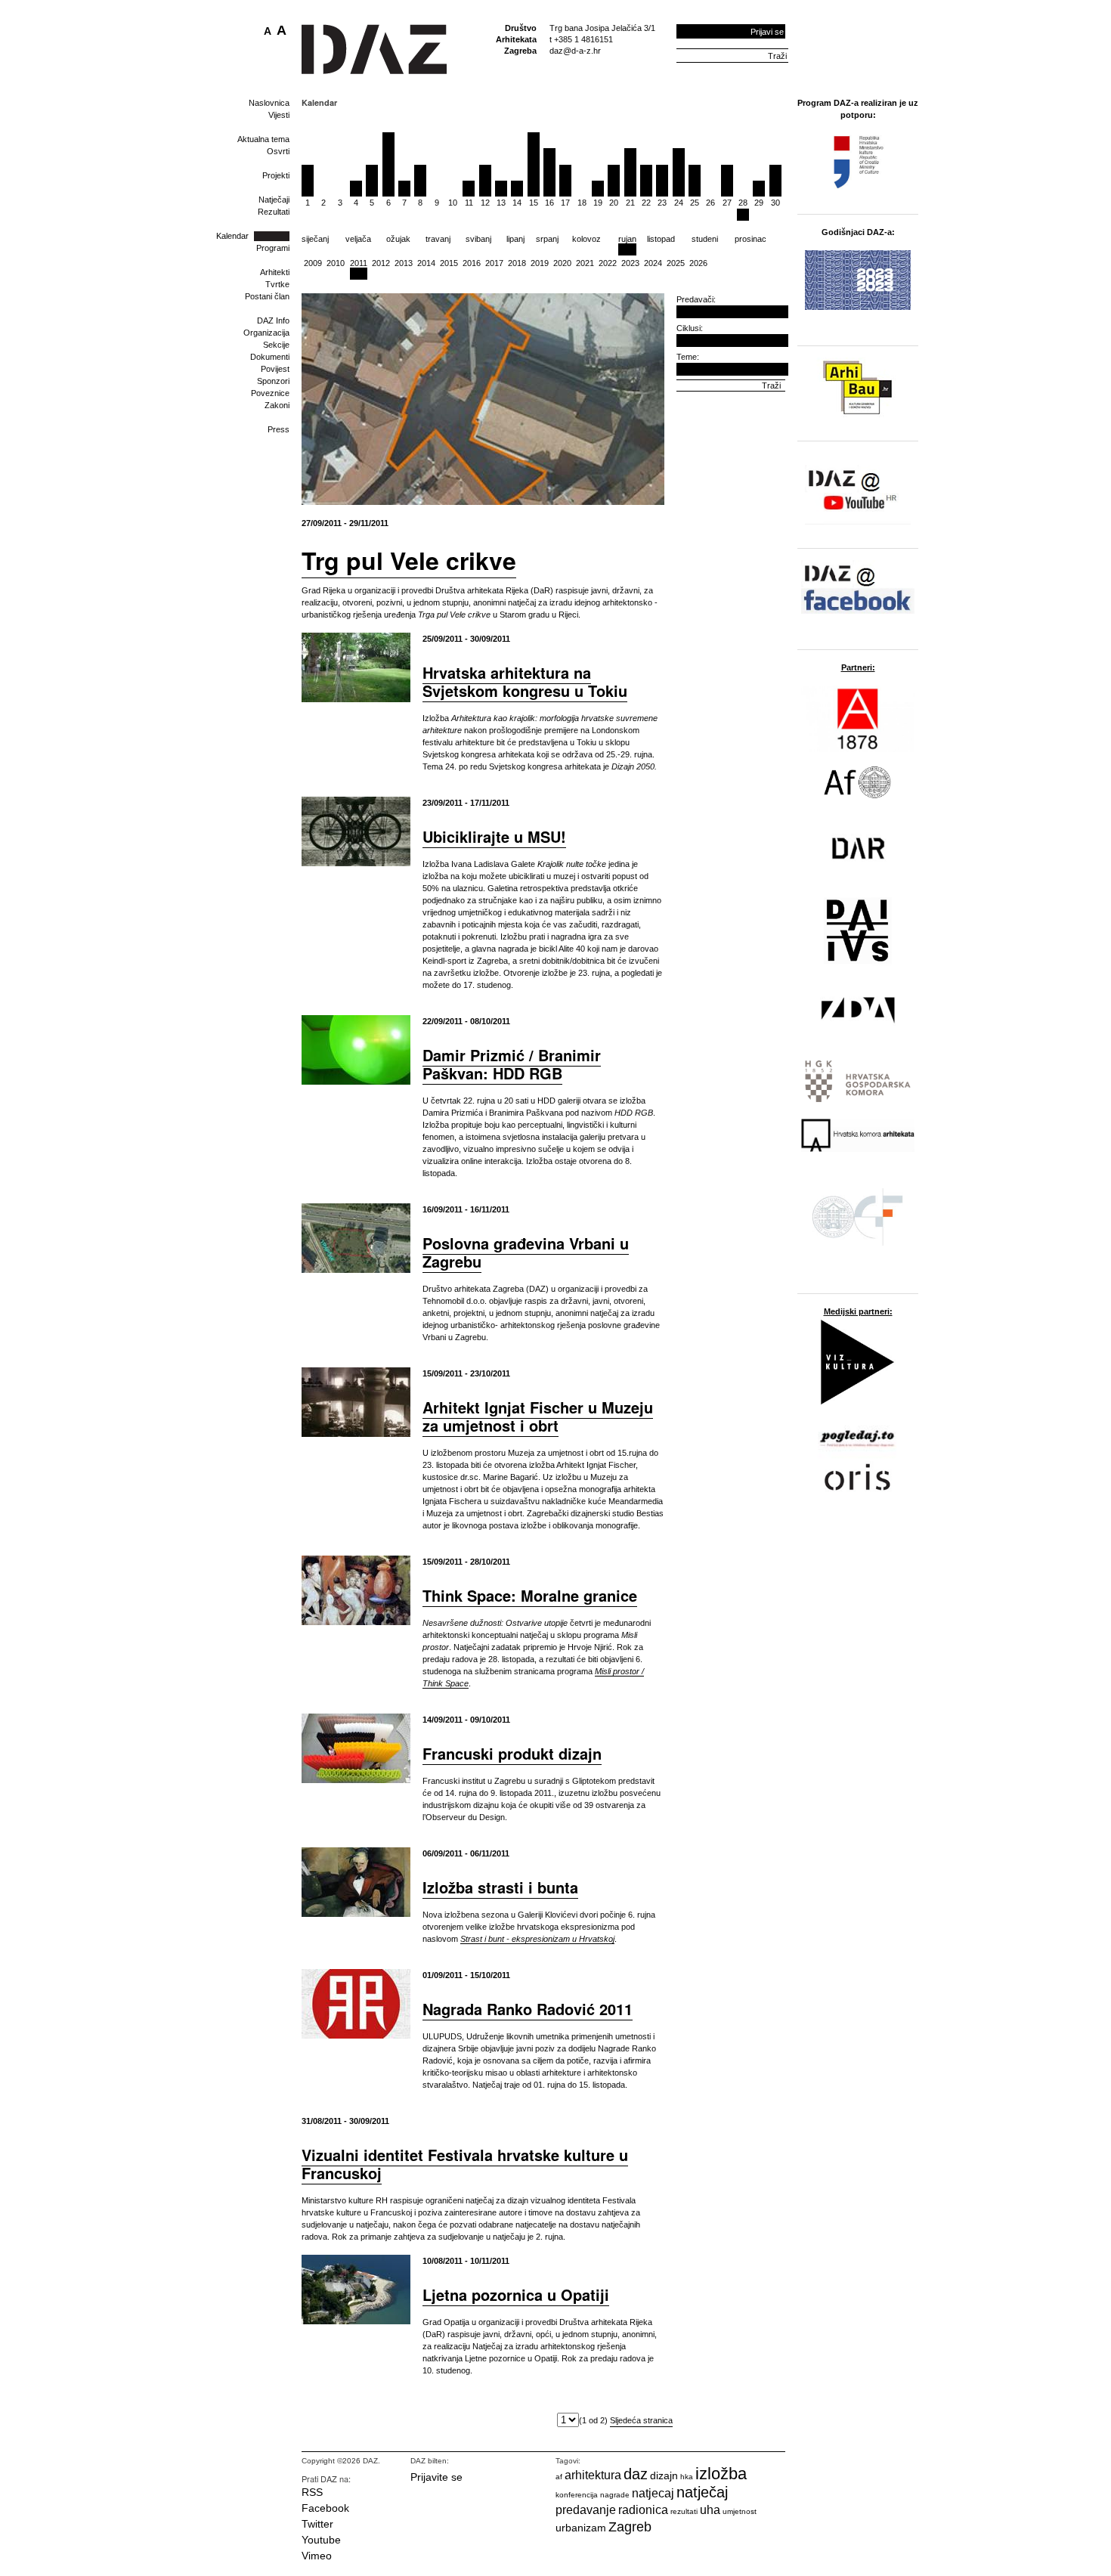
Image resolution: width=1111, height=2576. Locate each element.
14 (517, 203)
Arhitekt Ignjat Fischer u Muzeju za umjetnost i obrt (538, 1416)
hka (687, 2477)
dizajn (664, 2475)
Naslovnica (269, 103)
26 (710, 203)
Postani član (267, 296)
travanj (438, 239)
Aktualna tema (263, 139)
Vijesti (279, 115)
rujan (627, 239)
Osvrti (278, 151)
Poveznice (270, 393)
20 (614, 203)
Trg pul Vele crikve (409, 560)
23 (662, 203)
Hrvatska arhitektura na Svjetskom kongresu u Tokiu (525, 681)
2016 (472, 263)
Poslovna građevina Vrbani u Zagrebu (526, 1252)
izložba (721, 2474)
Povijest (275, 369)
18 (582, 203)
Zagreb (630, 2527)
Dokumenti (270, 357)
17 (565, 203)
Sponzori (273, 381)
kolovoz (586, 239)
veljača (358, 239)
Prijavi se (767, 32)
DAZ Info (273, 320)
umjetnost (740, 2511)
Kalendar (232, 236)
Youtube (321, 2540)
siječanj (315, 239)
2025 (676, 263)
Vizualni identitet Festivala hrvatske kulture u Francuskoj (465, 2164)
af (559, 2477)
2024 (653, 263)
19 (598, 203)
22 (646, 203)
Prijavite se (436, 2477)
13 (501, 203)
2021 (585, 263)
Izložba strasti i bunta (500, 1887)
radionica (643, 2510)
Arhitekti (275, 272)
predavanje (586, 2510)
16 (549, 203)
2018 (517, 263)
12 (485, 203)
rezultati (684, 2511)
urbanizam (581, 2528)
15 (534, 203)
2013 (404, 263)
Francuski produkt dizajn (512, 1753)
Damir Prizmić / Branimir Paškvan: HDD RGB (512, 1064)
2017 (494, 263)
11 (469, 203)
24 (679, 203)
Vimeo (317, 2556)
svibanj (478, 239)
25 (695, 203)
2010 (336, 263)
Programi (273, 248)
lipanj (515, 239)
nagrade (615, 2495)
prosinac (750, 239)
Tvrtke (277, 284)
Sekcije (276, 345)
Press (279, 429)
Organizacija (266, 333)
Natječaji (274, 200)
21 (630, 203)
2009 (313, 263)
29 (759, 203)
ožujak (398, 239)
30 (775, 203)
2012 (381, 263)
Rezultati (274, 212)
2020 (562, 263)
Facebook (325, 2508)
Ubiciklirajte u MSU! (494, 836)
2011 (359, 263)
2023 (630, 263)
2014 (426, 263)
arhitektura (593, 2475)
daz (636, 2474)
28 (743, 203)
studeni (705, 239)
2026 (698, 263)
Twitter (317, 2524)
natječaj (702, 2492)
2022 (608, 263)
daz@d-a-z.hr (575, 51)
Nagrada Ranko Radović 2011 (528, 2009)
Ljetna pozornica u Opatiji (516, 2294)
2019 (540, 263)
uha (710, 2510)
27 (727, 203)
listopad (661, 239)
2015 (449, 263)
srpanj (547, 239)
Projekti (276, 175)
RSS (312, 2492)
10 (453, 203)
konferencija (577, 2495)
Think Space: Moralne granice (530, 1595)
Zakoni (277, 405)
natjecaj (653, 2493)
